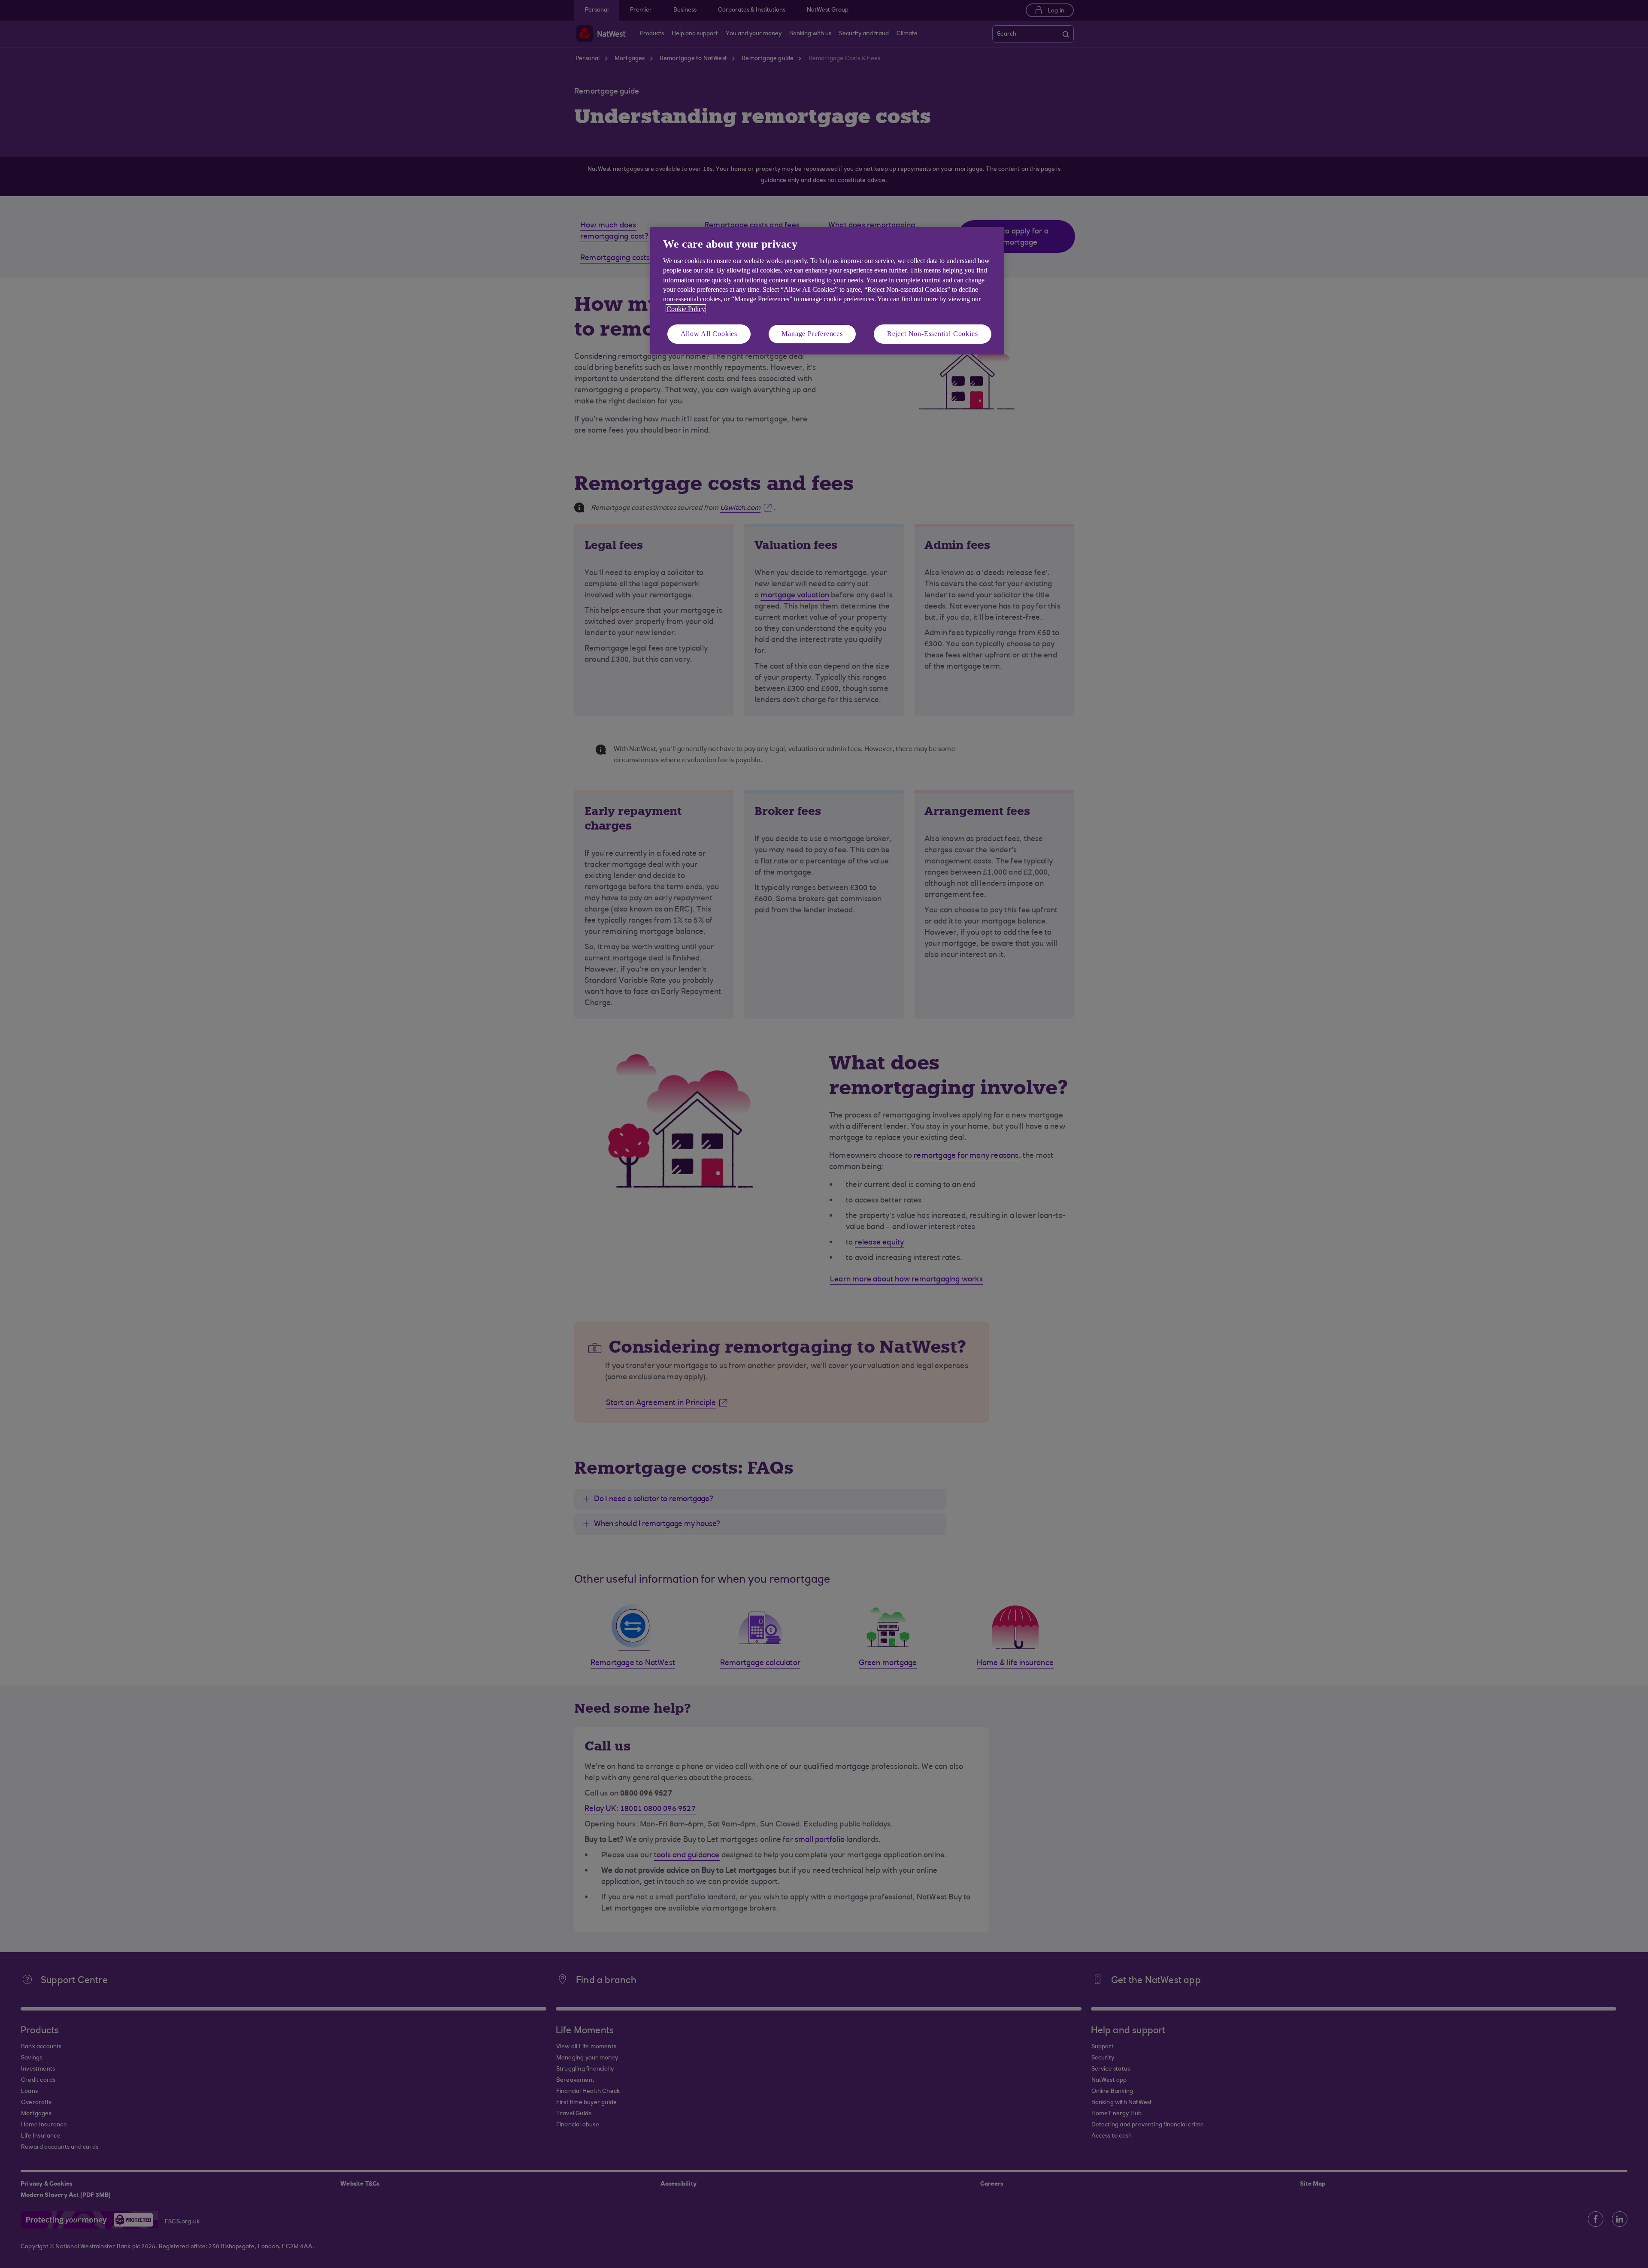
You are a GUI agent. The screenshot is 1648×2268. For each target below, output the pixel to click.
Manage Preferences (812, 334)
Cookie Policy (686, 309)
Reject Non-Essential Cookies (932, 334)
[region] (827, 291)
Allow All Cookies (709, 334)
